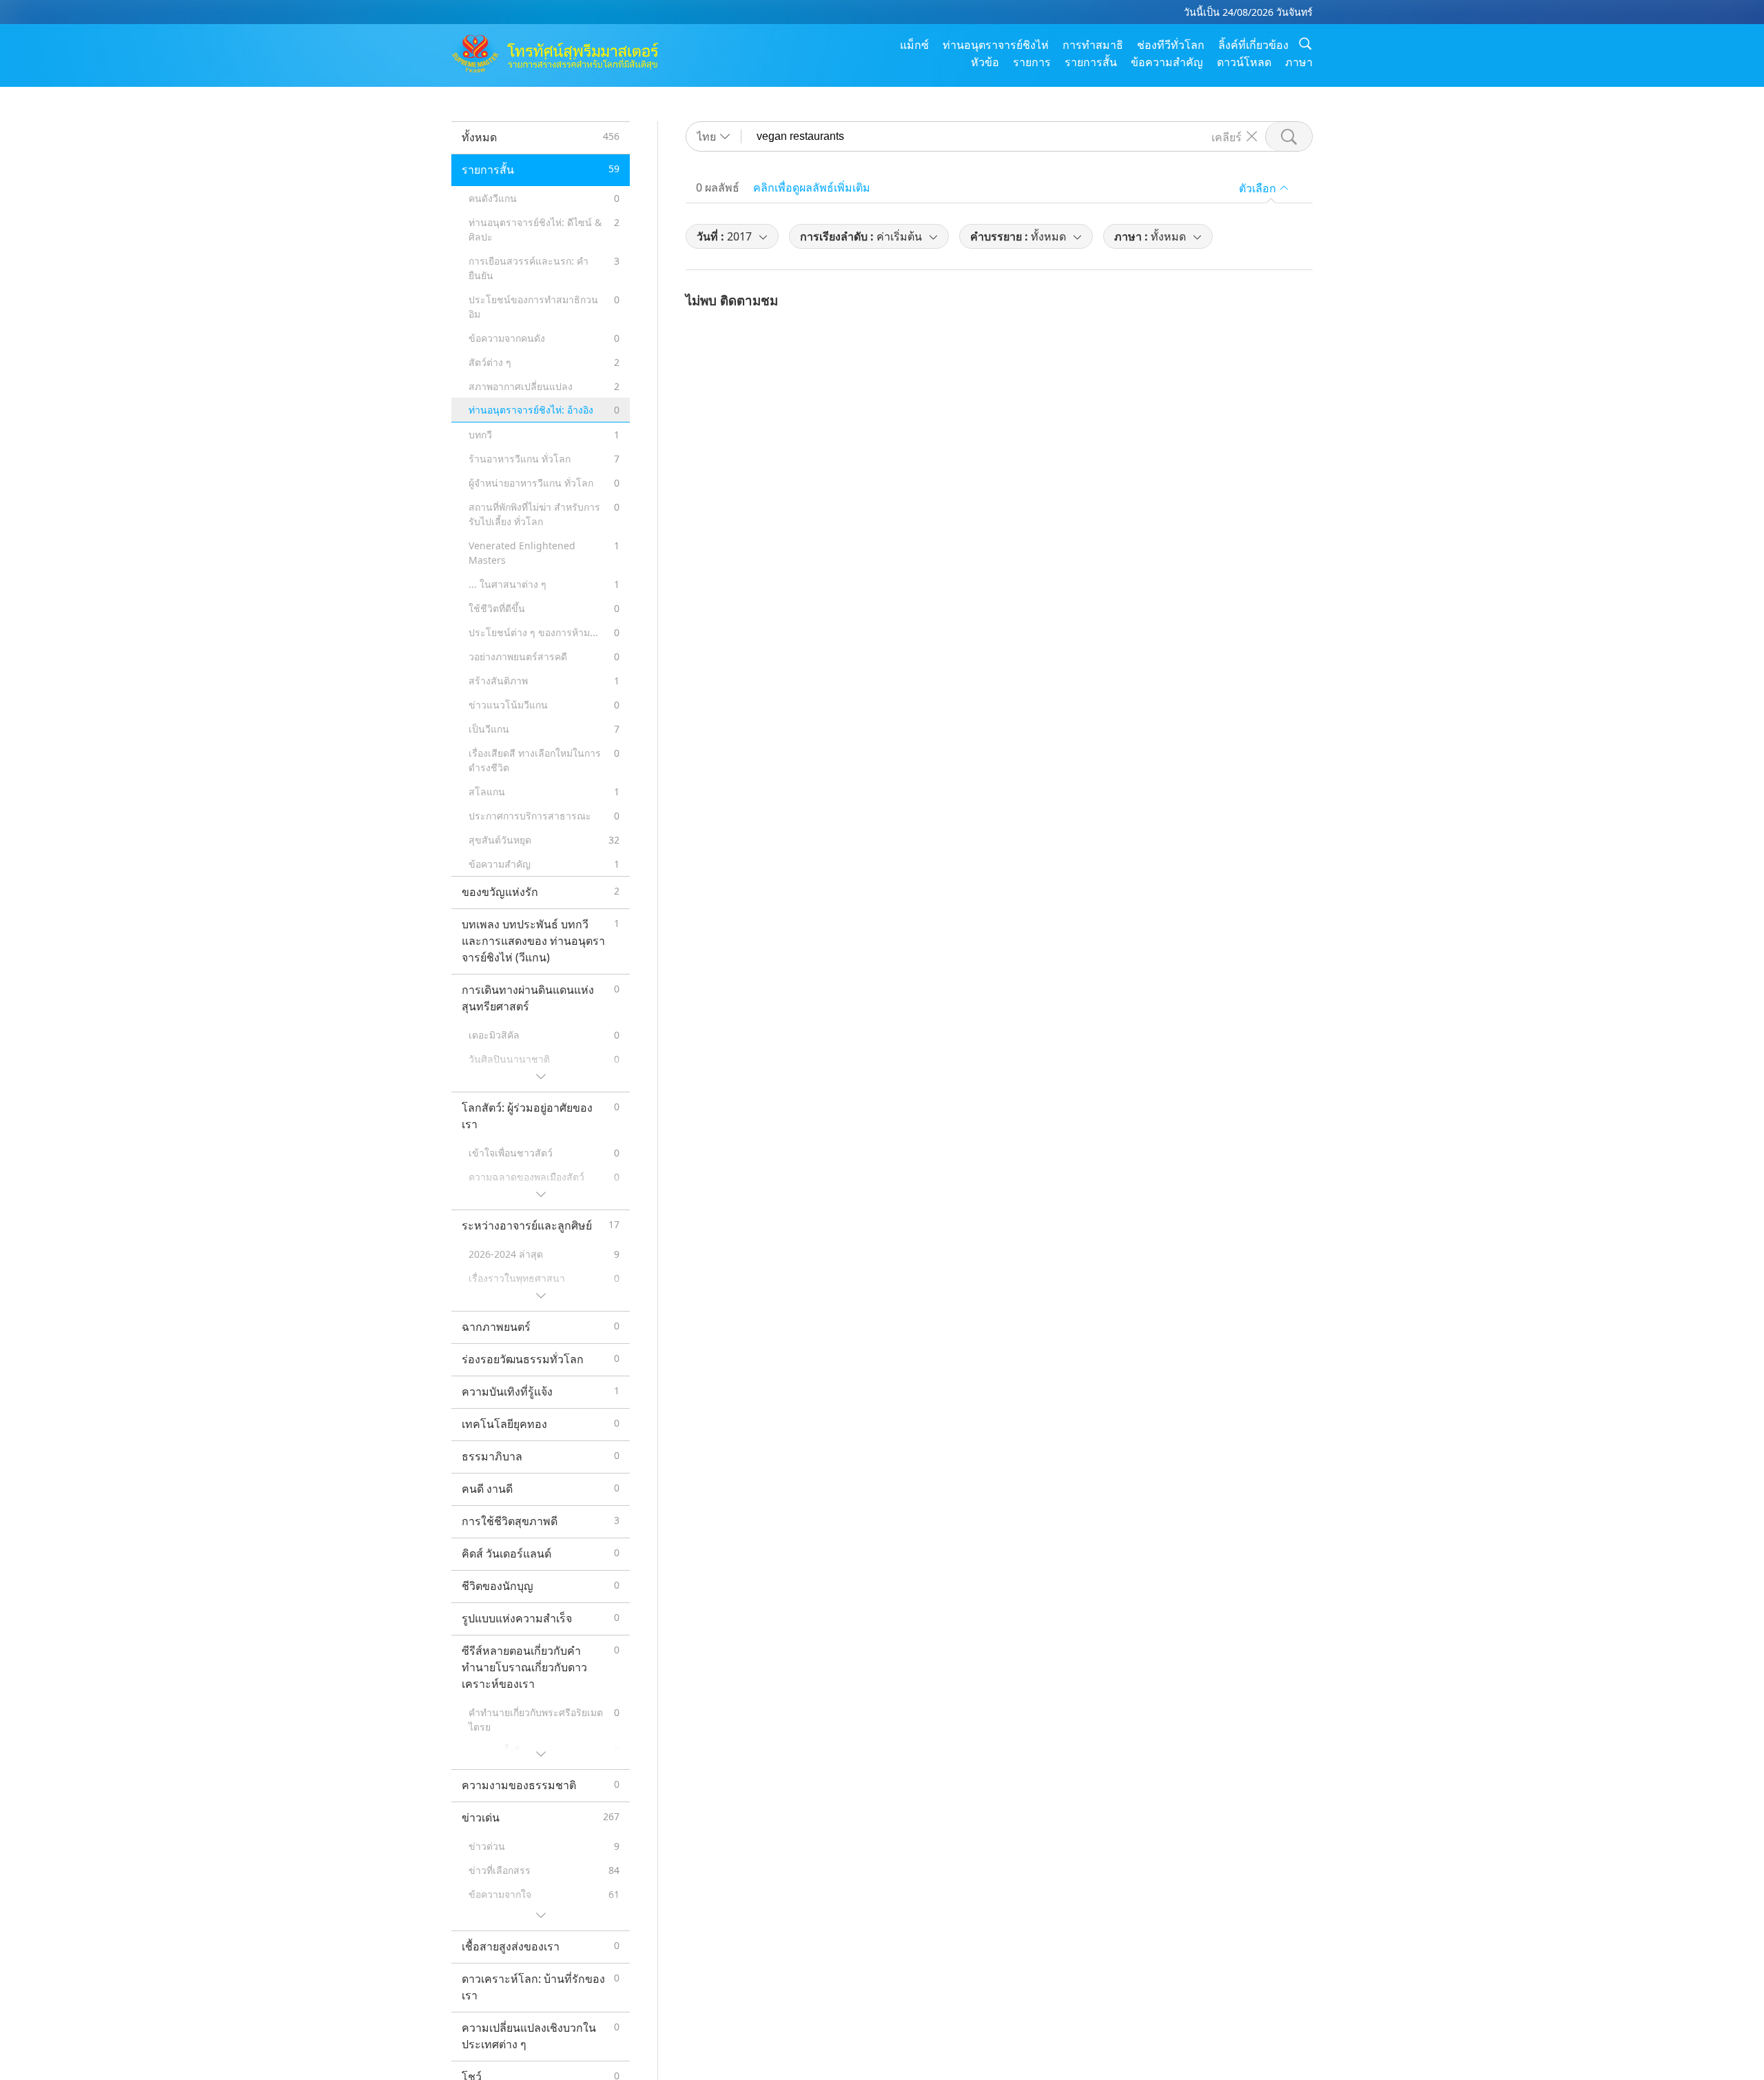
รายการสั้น (1091, 62)
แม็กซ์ (914, 45)
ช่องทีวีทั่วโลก (1171, 45)
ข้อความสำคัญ (1167, 62)
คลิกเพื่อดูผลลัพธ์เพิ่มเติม (812, 187)
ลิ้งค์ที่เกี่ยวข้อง (1253, 45)
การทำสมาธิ (1093, 45)
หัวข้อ (985, 62)
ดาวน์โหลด (1244, 62)
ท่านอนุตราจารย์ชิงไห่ (996, 45)
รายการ (1032, 62)
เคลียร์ (1227, 136)
